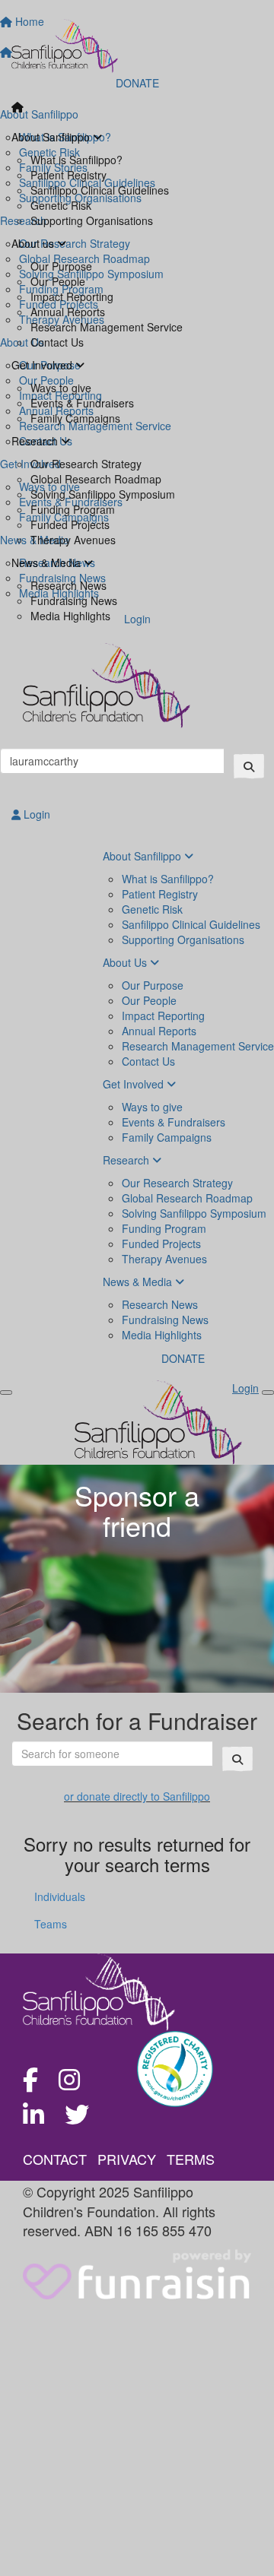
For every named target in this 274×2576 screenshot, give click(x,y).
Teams (51, 1924)
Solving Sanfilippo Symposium (103, 494)
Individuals (60, 1896)
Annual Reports (68, 312)
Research (36, 441)
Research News (68, 585)
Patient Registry (68, 175)
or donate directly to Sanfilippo (137, 1796)
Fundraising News (74, 600)
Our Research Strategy (86, 464)
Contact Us (57, 342)
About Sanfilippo (52, 137)
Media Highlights (70, 616)
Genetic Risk (61, 205)
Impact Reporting (72, 296)
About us (34, 243)
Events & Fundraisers (82, 403)
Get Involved (43, 365)
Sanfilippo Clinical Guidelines (100, 190)
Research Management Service (107, 327)
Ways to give (61, 388)
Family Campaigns (75, 418)
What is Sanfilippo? (76, 160)
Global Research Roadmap (96, 479)
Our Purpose (61, 266)
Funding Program (73, 509)
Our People (58, 281)
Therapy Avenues (73, 540)
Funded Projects (70, 524)
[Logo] (137, 46)
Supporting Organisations (92, 220)
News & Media (48, 562)
